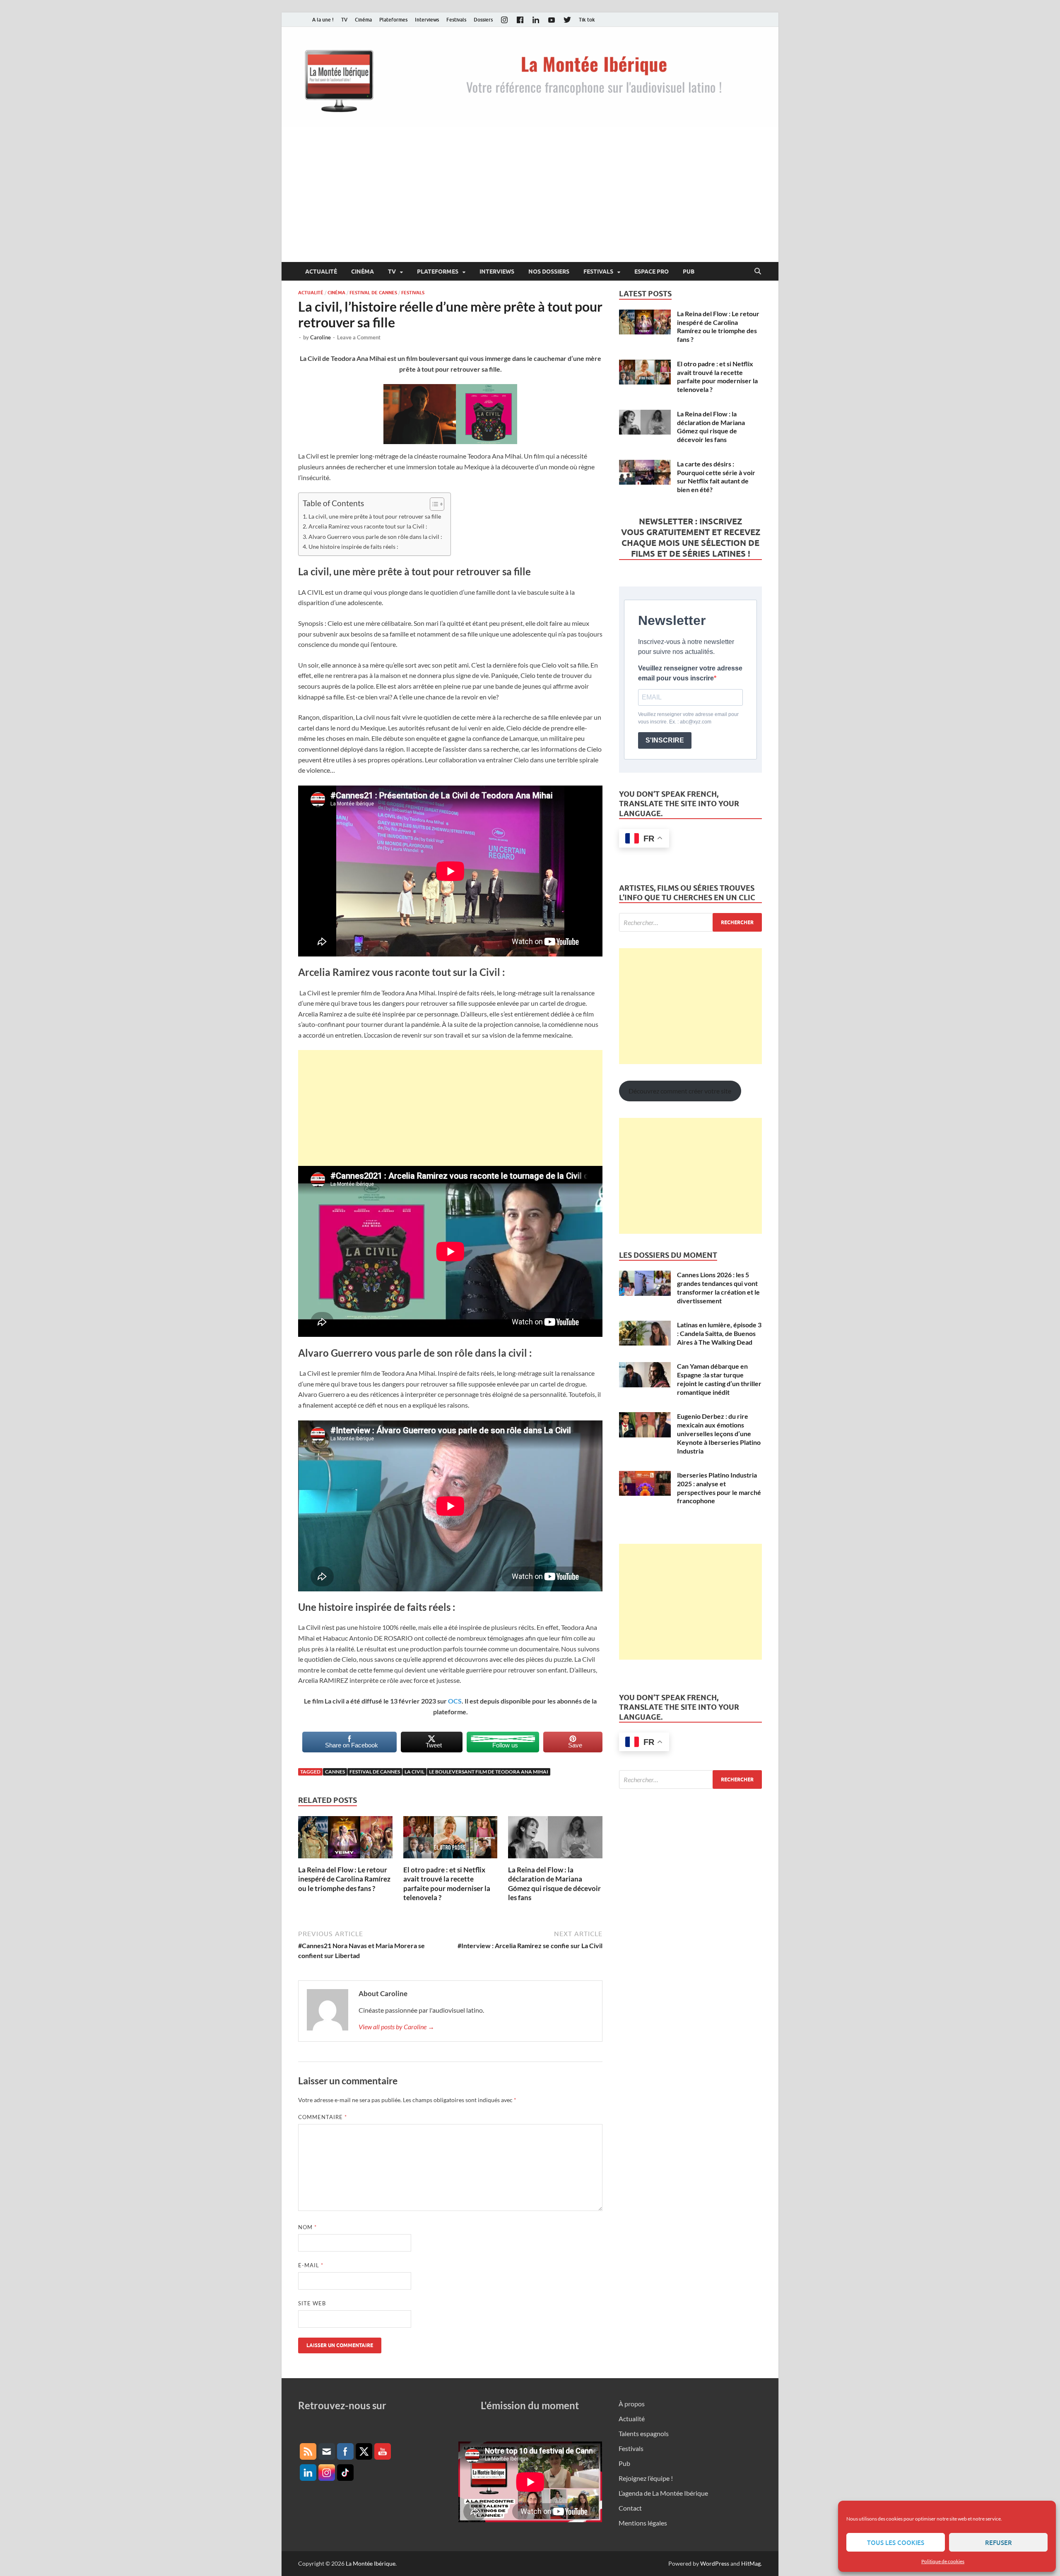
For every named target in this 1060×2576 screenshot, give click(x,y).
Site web (312, 2303)
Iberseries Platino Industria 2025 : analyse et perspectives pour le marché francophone (719, 1488)
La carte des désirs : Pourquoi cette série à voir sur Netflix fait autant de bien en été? (716, 477)
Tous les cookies (896, 2542)
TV (344, 20)
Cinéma (363, 20)
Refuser (999, 2542)
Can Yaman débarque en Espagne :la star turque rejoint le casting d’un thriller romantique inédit (719, 1379)
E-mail (311, 2265)
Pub (689, 272)
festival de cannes (375, 1772)
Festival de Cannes (373, 293)
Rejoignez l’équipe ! (646, 2478)
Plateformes (393, 20)
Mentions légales (643, 2523)
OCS (455, 1701)
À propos (632, 2404)
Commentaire (323, 2117)
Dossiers (483, 20)
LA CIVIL (414, 1772)
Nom (307, 2227)
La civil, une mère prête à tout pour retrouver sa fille (375, 516)
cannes (335, 1772)
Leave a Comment (359, 337)
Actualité (321, 272)
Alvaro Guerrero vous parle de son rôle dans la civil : (375, 537)
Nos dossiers (549, 272)
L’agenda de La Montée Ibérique (663, 2493)
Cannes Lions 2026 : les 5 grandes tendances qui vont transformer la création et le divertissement (718, 1287)
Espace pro (652, 272)
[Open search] (758, 272)
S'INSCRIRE (665, 740)
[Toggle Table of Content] (433, 504)
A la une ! (323, 20)
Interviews (427, 20)
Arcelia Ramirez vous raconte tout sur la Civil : (369, 526)
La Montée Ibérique (371, 2563)
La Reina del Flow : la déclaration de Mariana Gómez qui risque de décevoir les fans (554, 1883)
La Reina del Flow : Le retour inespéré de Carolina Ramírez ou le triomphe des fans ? (344, 1879)
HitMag (751, 2563)
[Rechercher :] (690, 922)
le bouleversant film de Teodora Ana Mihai (489, 1772)
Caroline (320, 337)
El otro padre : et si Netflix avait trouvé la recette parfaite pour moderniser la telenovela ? (447, 1883)
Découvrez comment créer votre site (680, 1091)
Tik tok (587, 20)
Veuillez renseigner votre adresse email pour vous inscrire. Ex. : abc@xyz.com (688, 718)
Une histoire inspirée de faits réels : (353, 547)
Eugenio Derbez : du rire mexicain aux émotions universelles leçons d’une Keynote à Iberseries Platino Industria (719, 1433)
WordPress (715, 2563)
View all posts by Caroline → (396, 2027)
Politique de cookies (943, 2561)
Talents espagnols (644, 2433)
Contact (630, 2508)
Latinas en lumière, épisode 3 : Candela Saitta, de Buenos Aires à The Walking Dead (719, 1333)
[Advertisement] (530, 200)
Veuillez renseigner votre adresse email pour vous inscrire (690, 673)
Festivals (456, 20)
